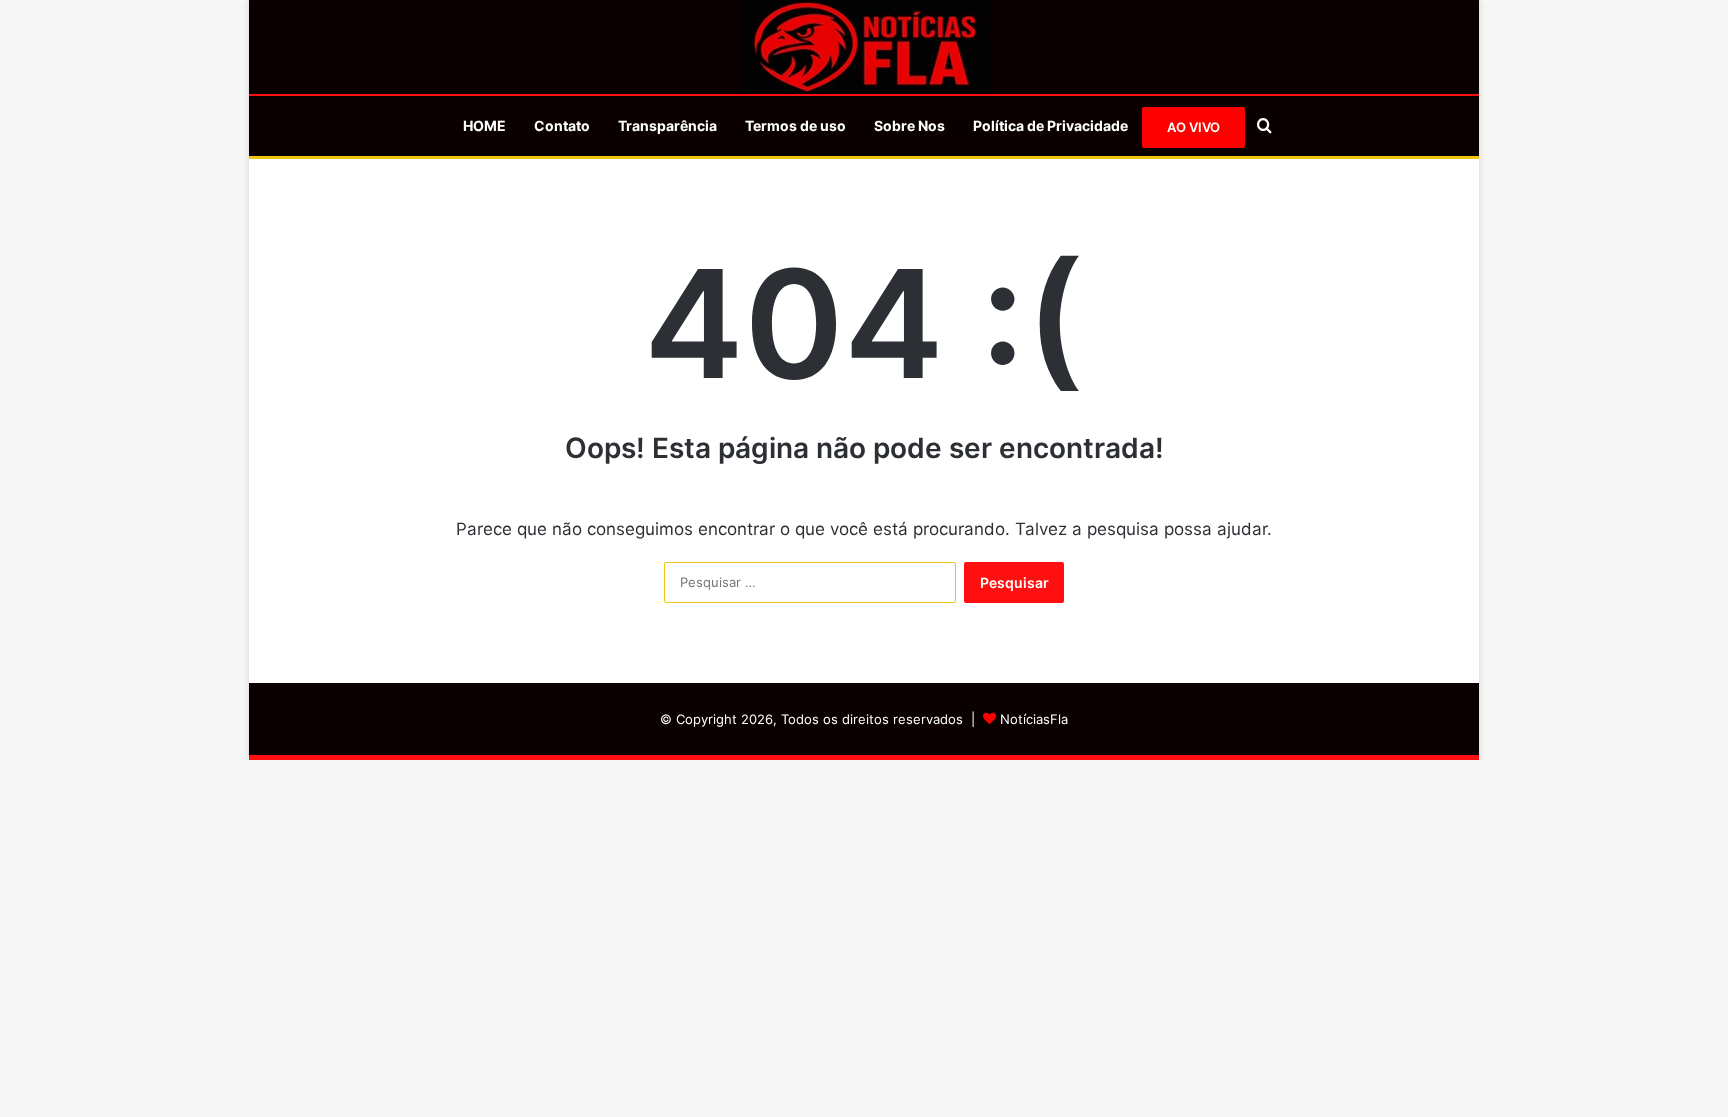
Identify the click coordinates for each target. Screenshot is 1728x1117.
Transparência (667, 125)
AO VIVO (1193, 127)
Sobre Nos (909, 125)
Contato (562, 125)
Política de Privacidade (1050, 125)
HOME (484, 125)
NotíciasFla (1034, 719)
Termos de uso (795, 125)
